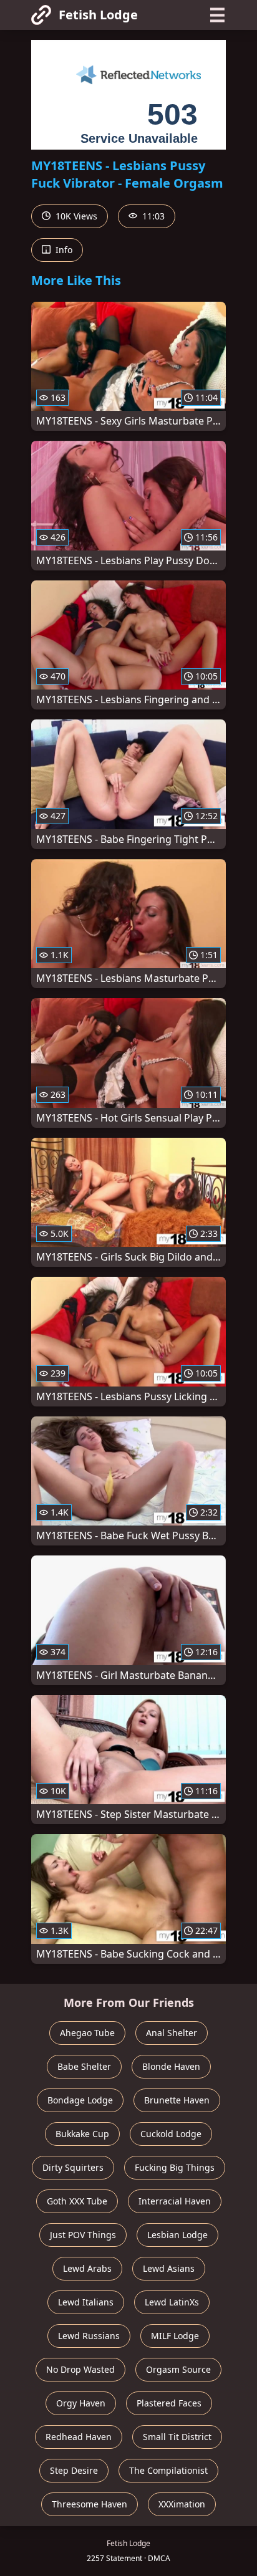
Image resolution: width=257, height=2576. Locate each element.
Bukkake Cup (82, 2134)
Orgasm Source (178, 2369)
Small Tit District (177, 2437)
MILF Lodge (175, 2336)
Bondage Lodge (80, 2100)
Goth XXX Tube (77, 2201)
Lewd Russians (89, 2336)
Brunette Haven (177, 2100)
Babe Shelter (84, 2066)
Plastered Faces (169, 2403)
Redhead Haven (79, 2437)
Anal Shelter (172, 2033)
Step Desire (74, 2470)
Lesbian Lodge (177, 2235)
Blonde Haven (171, 2066)
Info (63, 250)
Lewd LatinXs (172, 2302)
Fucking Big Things (175, 2167)
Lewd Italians (86, 2302)
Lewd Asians (169, 2268)
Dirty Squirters (73, 2167)
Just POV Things (83, 2235)
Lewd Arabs (87, 2268)
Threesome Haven (90, 2504)
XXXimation (182, 2504)
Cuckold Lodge (171, 2134)
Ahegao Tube (87, 2033)
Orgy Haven (81, 2403)
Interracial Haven (175, 2201)
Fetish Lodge (98, 15)
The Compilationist (168, 2470)
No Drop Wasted (80, 2369)
